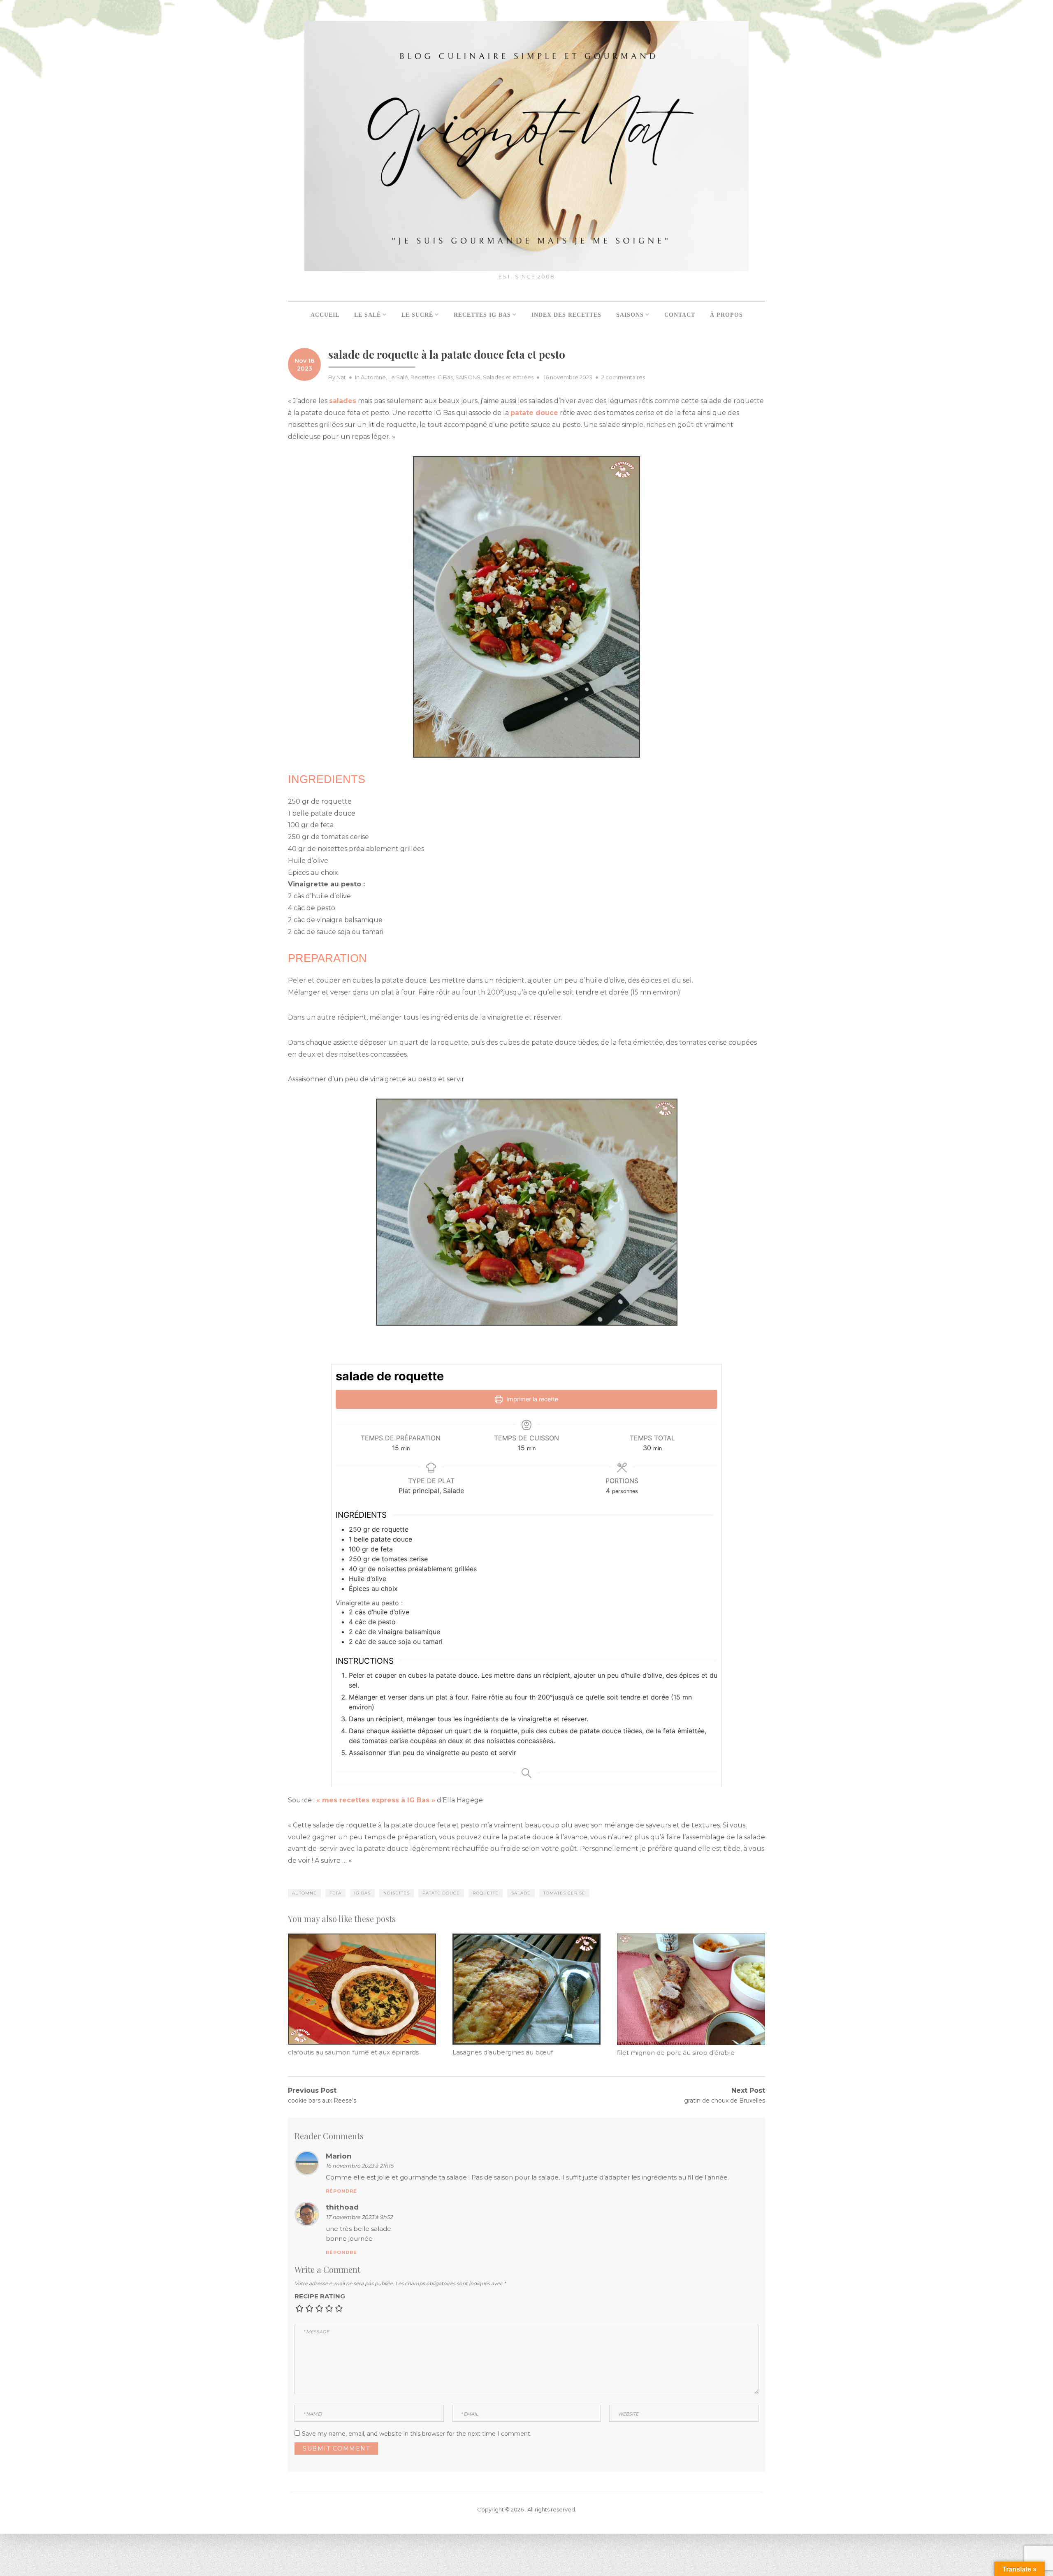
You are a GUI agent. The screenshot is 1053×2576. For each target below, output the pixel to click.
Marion (339, 2156)
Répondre (341, 2191)
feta (335, 1893)
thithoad (342, 2207)
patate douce (441, 1893)
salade (521, 1893)
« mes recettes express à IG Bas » (376, 1800)
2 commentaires (623, 377)
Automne (373, 377)
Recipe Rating (320, 2296)
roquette (486, 1893)
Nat (341, 377)
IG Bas (362, 1893)
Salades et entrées (508, 377)
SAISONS (468, 377)
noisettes (397, 1893)
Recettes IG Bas (432, 377)
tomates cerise (564, 1893)
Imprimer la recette (531, 1399)
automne (304, 1893)
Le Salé (398, 377)
